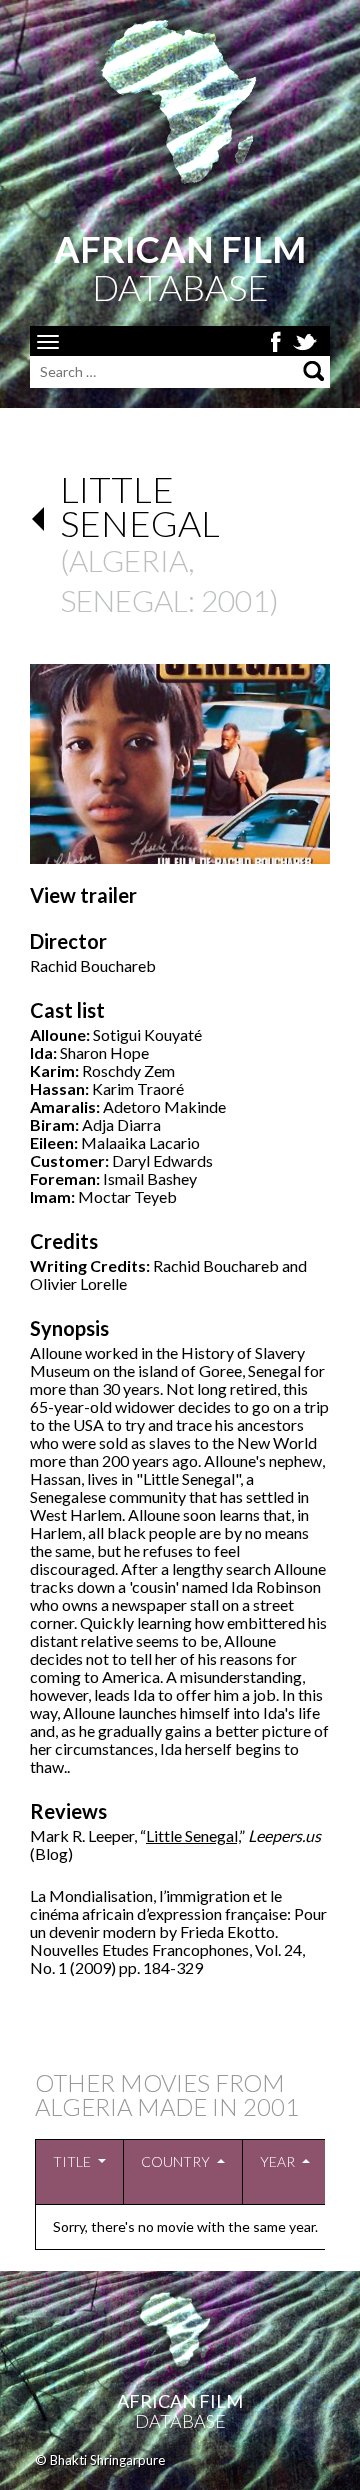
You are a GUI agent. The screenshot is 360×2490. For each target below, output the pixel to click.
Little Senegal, (192, 1835)
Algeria (128, 560)
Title (72, 2161)
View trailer (83, 895)
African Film (180, 2401)
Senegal (124, 600)
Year (277, 2161)
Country (175, 2161)
